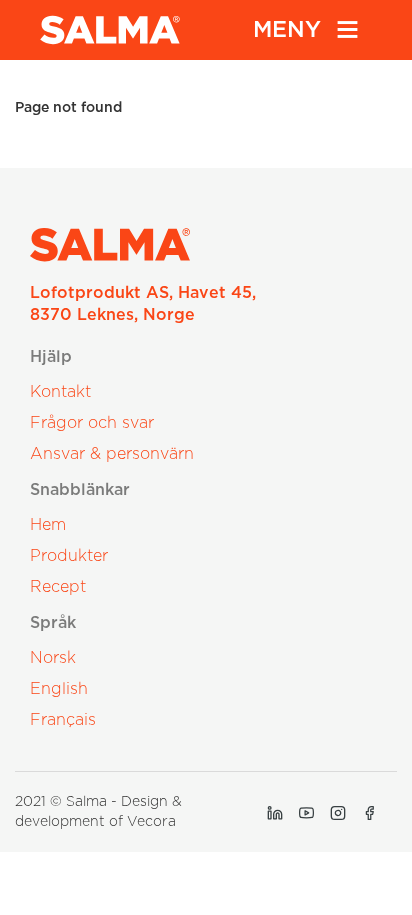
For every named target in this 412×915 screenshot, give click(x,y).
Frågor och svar (92, 423)
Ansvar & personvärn (112, 454)
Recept (58, 587)
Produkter (69, 556)
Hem (48, 525)
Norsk (53, 658)
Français (63, 720)
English (59, 689)
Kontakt (60, 392)
